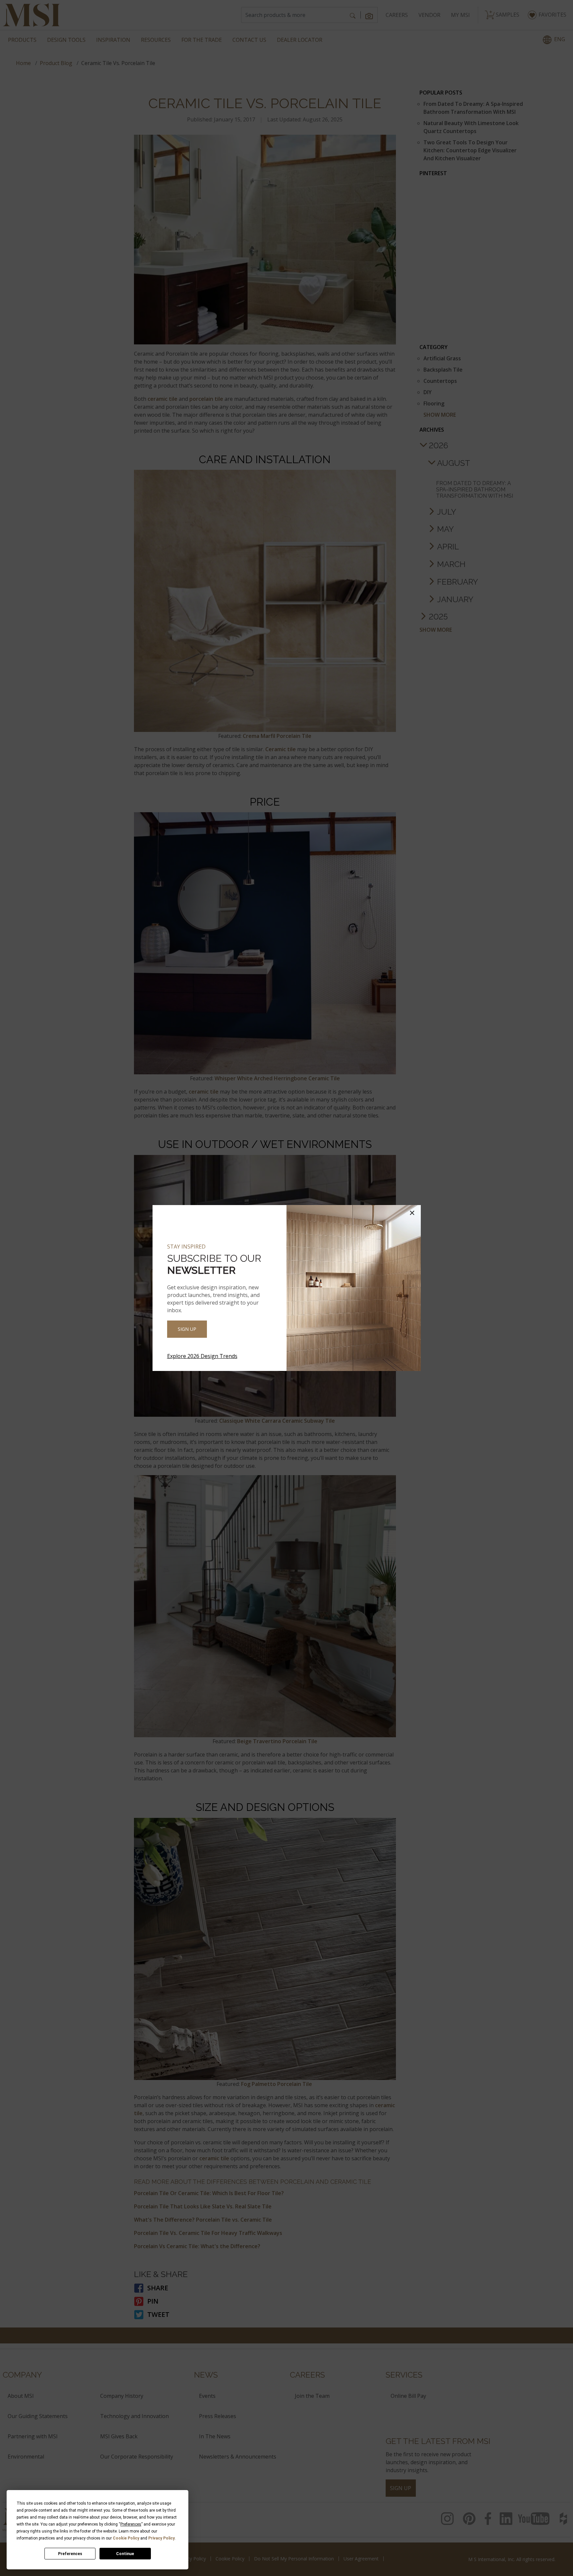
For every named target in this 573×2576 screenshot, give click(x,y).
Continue (125, 2554)
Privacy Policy (161, 2538)
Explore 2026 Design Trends (202, 1356)
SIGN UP (187, 1329)
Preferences (70, 2554)
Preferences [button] (131, 2524)
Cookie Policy (126, 2538)
